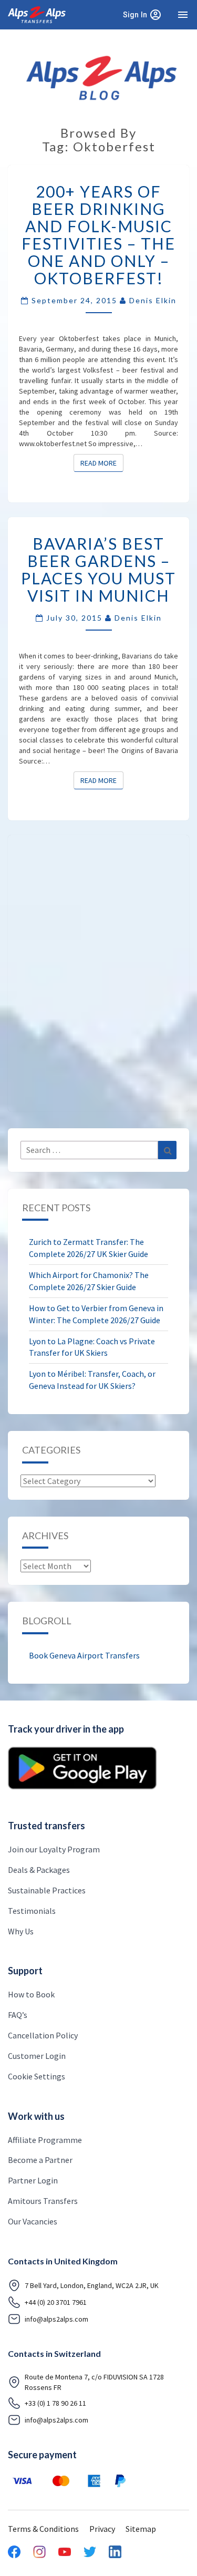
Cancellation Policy (43, 2035)
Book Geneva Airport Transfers (84, 1655)
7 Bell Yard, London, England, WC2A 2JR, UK (92, 2285)
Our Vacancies (33, 2221)
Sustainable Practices (47, 1890)
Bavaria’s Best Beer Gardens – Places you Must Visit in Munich (98, 569)
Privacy (102, 2529)
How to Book (31, 1994)
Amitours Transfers (43, 2201)
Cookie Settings (37, 2076)
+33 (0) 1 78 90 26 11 (55, 2403)
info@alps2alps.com (56, 2319)
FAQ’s (18, 2015)
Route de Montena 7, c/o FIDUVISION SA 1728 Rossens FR (94, 2382)
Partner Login (33, 2180)
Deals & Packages (39, 1870)
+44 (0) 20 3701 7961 (56, 2302)
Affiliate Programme (45, 2140)
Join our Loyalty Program (54, 1849)
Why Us (21, 1931)
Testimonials (32, 1911)
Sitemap (141, 2529)
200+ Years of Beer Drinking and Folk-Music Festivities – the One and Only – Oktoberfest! (98, 235)
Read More (102, 463)
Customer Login (37, 2056)
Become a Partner (40, 2160)
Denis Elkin (153, 300)
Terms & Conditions (43, 2529)
